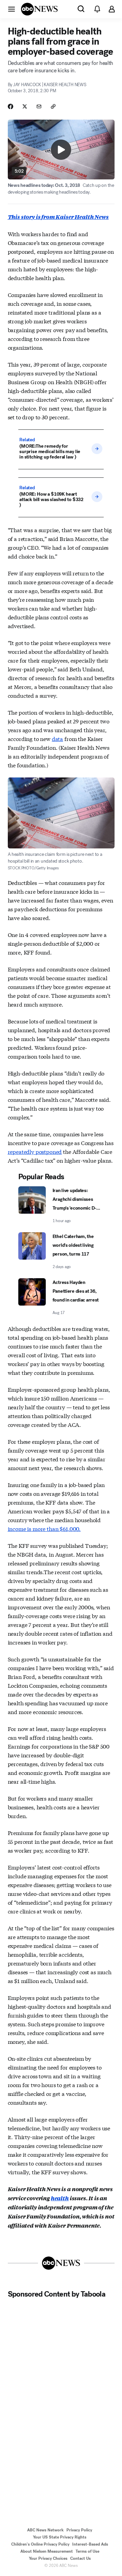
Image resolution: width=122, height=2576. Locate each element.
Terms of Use (87, 2551)
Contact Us (80, 2558)
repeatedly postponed (35, 1151)
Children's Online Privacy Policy (40, 2544)
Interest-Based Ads (90, 2544)
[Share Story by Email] (39, 106)
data (57, 738)
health (60, 2198)
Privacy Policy (79, 2530)
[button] (12, 9)
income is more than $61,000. (44, 1528)
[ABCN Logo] (39, 9)
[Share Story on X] (25, 106)
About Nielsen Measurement (47, 2551)
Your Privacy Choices (48, 2558)
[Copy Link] (53, 106)
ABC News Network (45, 2530)
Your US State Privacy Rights (60, 2537)
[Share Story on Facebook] (11, 106)
